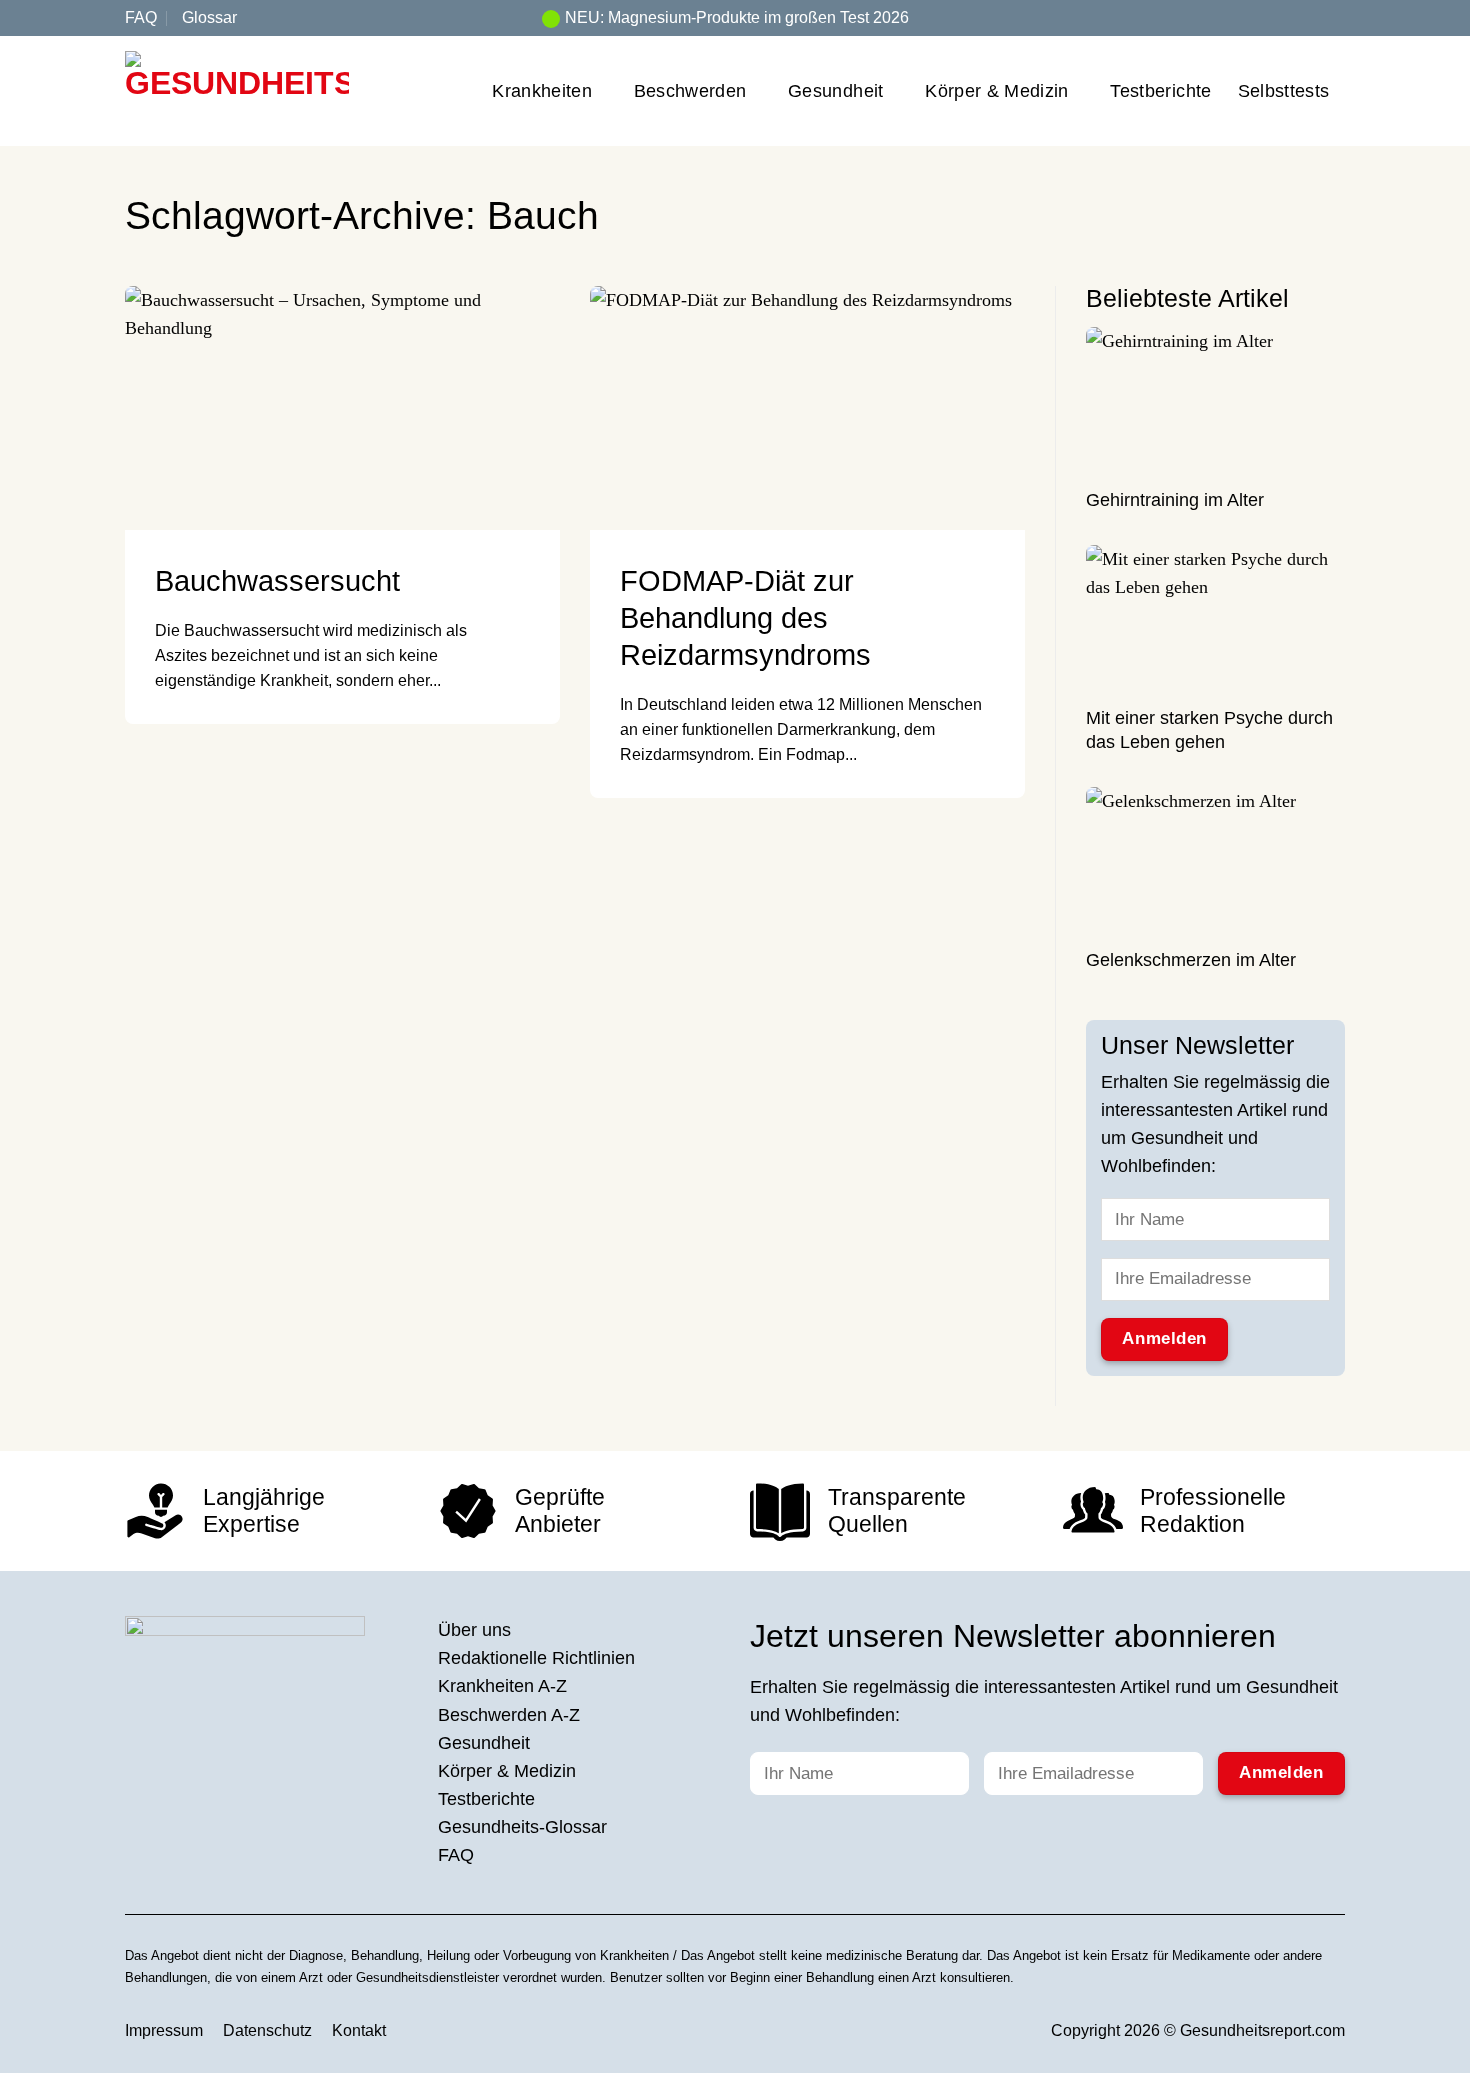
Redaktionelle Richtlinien (536, 1658)
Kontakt (359, 2030)
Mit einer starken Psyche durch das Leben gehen (1209, 731)
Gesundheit (836, 91)
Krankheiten (542, 91)
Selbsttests (1284, 91)
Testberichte (1160, 91)
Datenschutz (267, 2030)
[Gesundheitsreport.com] (237, 91)
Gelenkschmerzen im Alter (1191, 961)
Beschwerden (690, 91)
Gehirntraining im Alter (1175, 501)
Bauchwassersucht (277, 581)
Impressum (164, 2030)
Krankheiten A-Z (502, 1686)
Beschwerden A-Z (509, 1715)
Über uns (474, 1630)
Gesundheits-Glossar (522, 1827)
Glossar (209, 17)
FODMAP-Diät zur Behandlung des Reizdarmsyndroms (745, 618)
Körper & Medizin (997, 91)
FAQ (141, 17)
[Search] (1337, 17)
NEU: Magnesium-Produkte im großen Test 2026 (737, 17)
